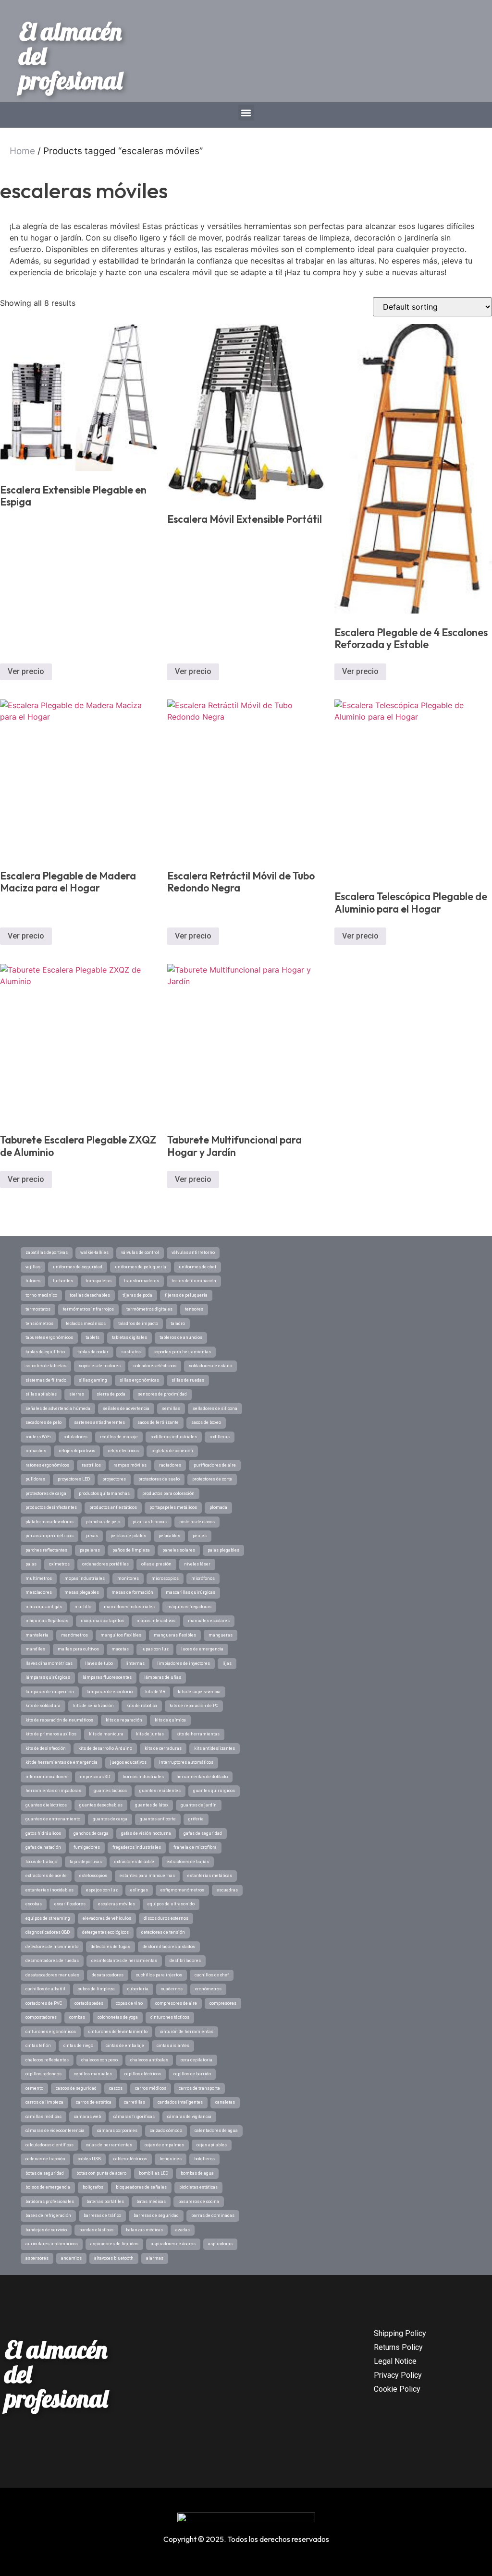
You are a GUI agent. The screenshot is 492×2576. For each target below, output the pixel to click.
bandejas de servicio (46, 2230)
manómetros (74, 1635)
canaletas (225, 2102)
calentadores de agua (216, 2131)
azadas (183, 2230)
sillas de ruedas (188, 1380)
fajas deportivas (86, 1862)
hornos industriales (143, 1777)
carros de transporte (199, 2088)
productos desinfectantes (51, 1507)
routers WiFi (38, 1437)
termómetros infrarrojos (88, 1309)
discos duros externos (166, 1918)
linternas (135, 1663)
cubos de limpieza (96, 1989)
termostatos (38, 1309)
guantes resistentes (160, 1791)
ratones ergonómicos (47, 1465)
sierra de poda (111, 1394)
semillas (171, 1408)
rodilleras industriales (174, 1437)
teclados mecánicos (86, 1324)
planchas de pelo (103, 1522)
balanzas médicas (144, 2230)
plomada (218, 1507)
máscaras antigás (44, 1607)
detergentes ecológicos (105, 1932)
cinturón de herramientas (187, 2032)
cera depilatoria (197, 2060)
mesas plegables (82, 1592)
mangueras (221, 1635)
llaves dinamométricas (49, 1663)
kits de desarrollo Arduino (105, 1748)
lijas (227, 1663)
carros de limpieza (44, 2102)
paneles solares (179, 1550)
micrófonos (203, 1578)
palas (31, 1564)
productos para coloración (168, 1493)
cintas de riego (78, 2046)
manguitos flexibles (121, 1635)
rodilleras (220, 1437)
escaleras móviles (117, 1904)
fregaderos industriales (137, 1847)
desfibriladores (185, 1961)
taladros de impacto (138, 1324)
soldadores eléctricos (155, 1366)
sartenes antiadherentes (99, 1422)
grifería (196, 1819)
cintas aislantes (173, 2046)
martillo (83, 1607)
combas (77, 2017)
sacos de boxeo (206, 1422)
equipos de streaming (48, 1918)
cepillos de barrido (192, 2074)
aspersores (37, 2258)
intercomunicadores (46, 1777)
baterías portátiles (105, 2202)
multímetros (39, 1578)
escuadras (227, 1890)
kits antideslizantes (215, 1748)
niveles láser (197, 1564)
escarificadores (70, 1904)
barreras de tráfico (102, 2215)
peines (200, 1536)
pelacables (169, 1536)
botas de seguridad (45, 2173)
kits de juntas (150, 1734)
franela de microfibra (195, 1847)
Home (22, 151)
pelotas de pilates (128, 1536)
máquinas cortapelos (102, 1621)
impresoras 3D (95, 1777)
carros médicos (151, 2088)
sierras (77, 1394)
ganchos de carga (91, 1833)
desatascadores (108, 1975)
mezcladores (39, 1592)
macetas (120, 1649)
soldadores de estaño (210, 1366)
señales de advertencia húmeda (58, 1408)
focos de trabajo (41, 1862)
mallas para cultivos (78, 1649)
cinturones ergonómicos (51, 2032)
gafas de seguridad (203, 1833)
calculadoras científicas (49, 2145)
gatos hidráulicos (43, 1833)
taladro (178, 1324)
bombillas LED (154, 2173)
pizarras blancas (150, 1522)
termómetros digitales (149, 1309)
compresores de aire (176, 2003)
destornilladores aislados (169, 1947)
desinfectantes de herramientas (124, 1961)
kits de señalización (93, 1706)
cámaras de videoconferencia (55, 2131)
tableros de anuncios (181, 1337)
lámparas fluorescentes (107, 1677)
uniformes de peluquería (141, 1267)
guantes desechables (101, 1805)
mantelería (37, 1635)
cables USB (89, 2159)
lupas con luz (155, 1649)
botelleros (204, 2159)
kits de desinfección (46, 1748)
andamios (71, 2258)
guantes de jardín (199, 1805)
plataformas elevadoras (49, 1522)
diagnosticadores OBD (48, 1932)
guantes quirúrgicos (214, 1791)
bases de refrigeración (48, 2215)
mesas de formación (132, 1592)
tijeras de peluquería (186, 1295)
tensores (194, 1309)
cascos (116, 2088)
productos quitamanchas (104, 1493)
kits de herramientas (198, 1734)
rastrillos (91, 1465)
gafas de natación (43, 1847)
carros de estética (94, 2102)
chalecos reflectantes (47, 2060)
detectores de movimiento (52, 1947)
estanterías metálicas (210, 1876)
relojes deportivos (77, 1451)
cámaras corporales (117, 2131)
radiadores (170, 1465)
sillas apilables (41, 1394)
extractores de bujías (188, 1862)
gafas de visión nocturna (146, 1833)
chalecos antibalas (149, 2060)
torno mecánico (41, 1295)
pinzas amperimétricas (49, 1536)
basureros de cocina (199, 2202)
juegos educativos (128, 1762)
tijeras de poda (137, 1295)
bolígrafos (93, 2187)
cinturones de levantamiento (118, 2032)
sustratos (131, 1352)
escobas (34, 1904)
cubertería (138, 1989)
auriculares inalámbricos (52, 2244)
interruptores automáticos (186, 1762)
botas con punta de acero (101, 2173)
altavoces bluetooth (114, 2258)
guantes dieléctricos (46, 1805)
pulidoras (35, 1479)
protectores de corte (212, 1479)
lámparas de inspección (50, 1692)
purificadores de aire (215, 1465)
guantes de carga (110, 1819)
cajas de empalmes (164, 2145)
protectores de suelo (159, 1479)
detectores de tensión (163, 1932)
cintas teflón (38, 2046)
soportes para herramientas (182, 1352)
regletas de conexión (172, 1451)
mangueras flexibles (175, 1635)
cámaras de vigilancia (189, 2117)
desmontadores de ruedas (52, 1961)
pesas (92, 1536)
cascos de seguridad (76, 2088)
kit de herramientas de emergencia (61, 1762)
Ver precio (26, 671)
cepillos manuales (93, 2074)
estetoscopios (93, 1876)
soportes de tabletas (46, 1366)
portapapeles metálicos (173, 1507)
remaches (36, 1451)
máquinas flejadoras (47, 1621)
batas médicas (151, 2202)
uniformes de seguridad (78, 1267)
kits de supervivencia (199, 1692)
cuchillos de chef (212, 1975)
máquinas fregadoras (189, 1607)
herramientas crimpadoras (53, 1791)
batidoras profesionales (50, 2202)
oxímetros (59, 1564)
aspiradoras (220, 2244)
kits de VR (155, 1692)
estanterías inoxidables (49, 1890)
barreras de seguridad (156, 2215)
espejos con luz (102, 1890)
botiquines (171, 2159)
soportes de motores (100, 1366)
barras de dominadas (213, 2215)
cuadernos (172, 1989)
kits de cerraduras (163, 1748)
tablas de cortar (93, 1352)
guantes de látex (152, 1805)
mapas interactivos (156, 1621)
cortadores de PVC (44, 2003)
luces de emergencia (202, 1649)
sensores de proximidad (162, 1394)
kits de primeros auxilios (51, 1734)
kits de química (170, 1720)
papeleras (90, 1550)
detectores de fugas (111, 1947)
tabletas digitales (129, 1337)
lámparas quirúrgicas (48, 1677)
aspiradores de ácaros (173, 2244)
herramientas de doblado (202, 1777)
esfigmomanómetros (182, 1890)
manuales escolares (209, 1621)
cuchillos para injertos (159, 1975)
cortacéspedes (89, 2003)
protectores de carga (46, 1493)
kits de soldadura (43, 1706)
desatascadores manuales (52, 1975)
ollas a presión (156, 1564)
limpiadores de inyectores (184, 1663)
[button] (246, 113)
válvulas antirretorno (193, 1252)
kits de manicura (106, 1734)
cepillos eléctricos (143, 2074)
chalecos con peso (99, 2060)
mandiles (35, 1649)
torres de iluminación (194, 1281)
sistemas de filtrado (46, 1380)
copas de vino (129, 2003)
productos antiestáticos (113, 1507)
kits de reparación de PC (194, 1706)
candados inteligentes (180, 2102)
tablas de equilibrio (45, 1352)
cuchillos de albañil (45, 1989)
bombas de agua (197, 2173)
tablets (92, 1337)
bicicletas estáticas (198, 2187)
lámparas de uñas (163, 1677)
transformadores (141, 1281)
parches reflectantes (46, 1550)
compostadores (41, 2017)
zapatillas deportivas (47, 1252)
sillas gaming (93, 1380)
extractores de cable (134, 1862)
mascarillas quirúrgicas (191, 1592)
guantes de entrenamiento (53, 1819)
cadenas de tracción (45, 2159)
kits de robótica (142, 1706)
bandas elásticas (96, 2230)
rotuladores (75, 1437)
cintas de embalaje (125, 2046)
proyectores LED (74, 1479)
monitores (128, 1578)
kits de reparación (124, 1720)
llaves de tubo (99, 1663)
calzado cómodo (166, 2131)
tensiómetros (39, 1324)
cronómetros (208, 1989)
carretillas (135, 2102)
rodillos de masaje (119, 1437)
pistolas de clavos (197, 1522)
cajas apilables (212, 2145)
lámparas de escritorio (110, 1692)
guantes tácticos (110, 1791)
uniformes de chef (197, 1267)
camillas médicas (43, 2117)
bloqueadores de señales (141, 2187)
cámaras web (87, 2117)
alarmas (155, 2258)
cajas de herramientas (109, 2145)
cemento (34, 2088)
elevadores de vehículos (107, 1918)
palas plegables (223, 1550)
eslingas (139, 1890)
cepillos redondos (43, 2074)
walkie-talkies (94, 1252)
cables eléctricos (130, 2159)
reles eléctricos (123, 1451)
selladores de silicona (215, 1408)
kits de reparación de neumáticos (59, 1720)
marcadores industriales (129, 1607)
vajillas (33, 1267)
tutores (33, 1281)
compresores (223, 2003)
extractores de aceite (46, 1876)
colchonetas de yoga (118, 2017)
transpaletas (98, 1281)
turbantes (63, 1281)
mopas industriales (85, 1578)
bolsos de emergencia (48, 2187)
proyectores (114, 1479)
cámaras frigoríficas (134, 2117)
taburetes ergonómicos (49, 1337)
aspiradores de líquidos (114, 2244)
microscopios (165, 1578)
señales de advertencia (126, 1408)
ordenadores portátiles (105, 1564)
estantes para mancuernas (147, 1876)
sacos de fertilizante (158, 1422)
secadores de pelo (43, 1422)
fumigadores (87, 1847)
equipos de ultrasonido (171, 1904)
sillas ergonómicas (139, 1380)
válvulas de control (140, 1252)
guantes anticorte (158, 1819)
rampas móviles (130, 1465)
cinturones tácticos (170, 2017)
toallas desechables (90, 1295)
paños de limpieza (131, 1550)
